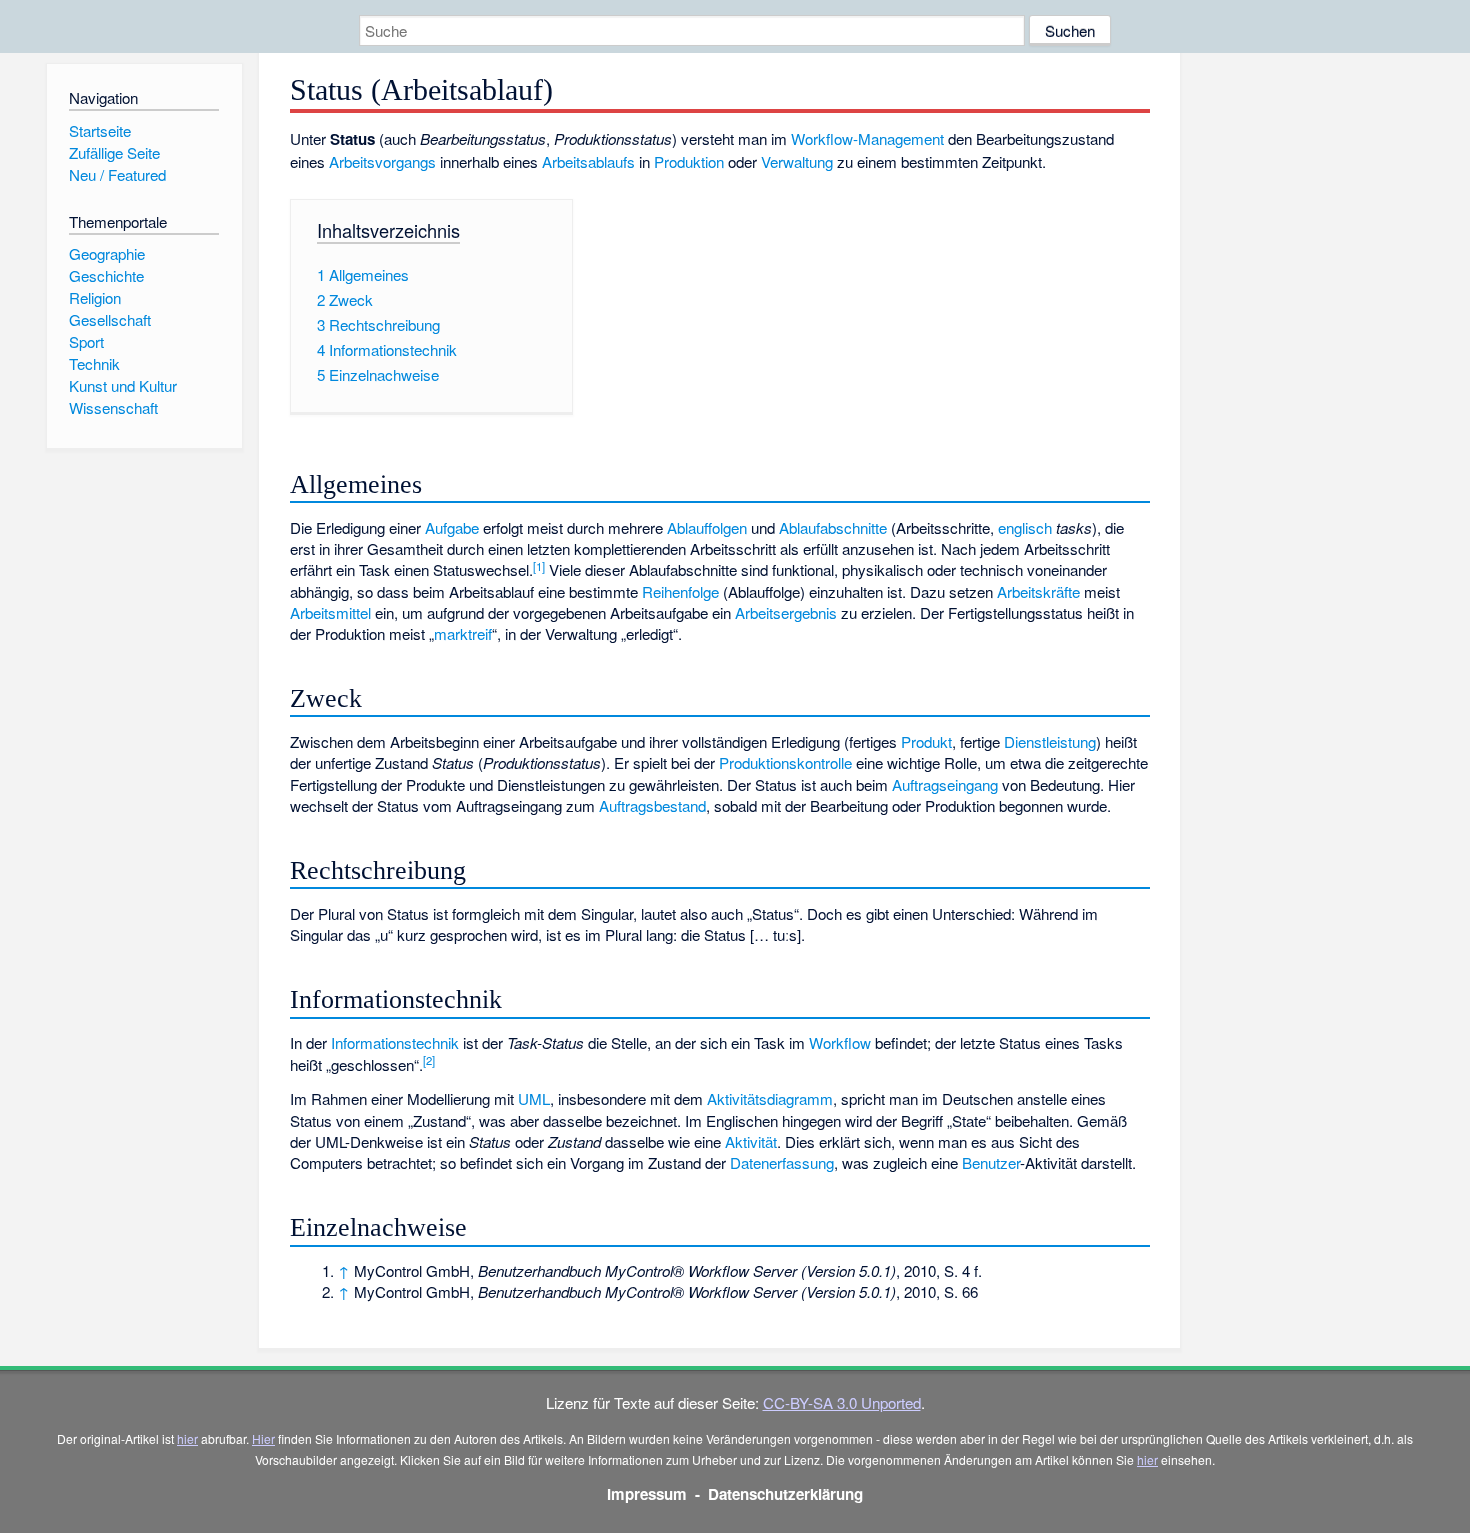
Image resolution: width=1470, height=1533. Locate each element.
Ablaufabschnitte (833, 527)
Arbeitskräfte (1038, 591)
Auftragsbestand (652, 805)
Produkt (926, 741)
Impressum (647, 1494)
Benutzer (991, 1162)
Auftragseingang (945, 784)
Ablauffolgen (707, 527)
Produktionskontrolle (785, 762)
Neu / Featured (117, 174)
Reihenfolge (680, 591)
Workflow (840, 1042)
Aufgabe (452, 527)
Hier (263, 1438)
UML (534, 1098)
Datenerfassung (782, 1162)
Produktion (689, 161)
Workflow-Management (867, 138)
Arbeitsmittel (330, 612)
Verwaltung (797, 161)
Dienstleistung (1050, 741)
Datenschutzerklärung (785, 1494)
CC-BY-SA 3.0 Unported (842, 1402)
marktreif (463, 633)
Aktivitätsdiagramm (770, 1098)
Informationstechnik (395, 1042)
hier (187, 1438)
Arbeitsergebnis (786, 612)
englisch (1025, 527)
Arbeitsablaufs (588, 161)
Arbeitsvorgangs (382, 161)
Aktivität (751, 1141)
